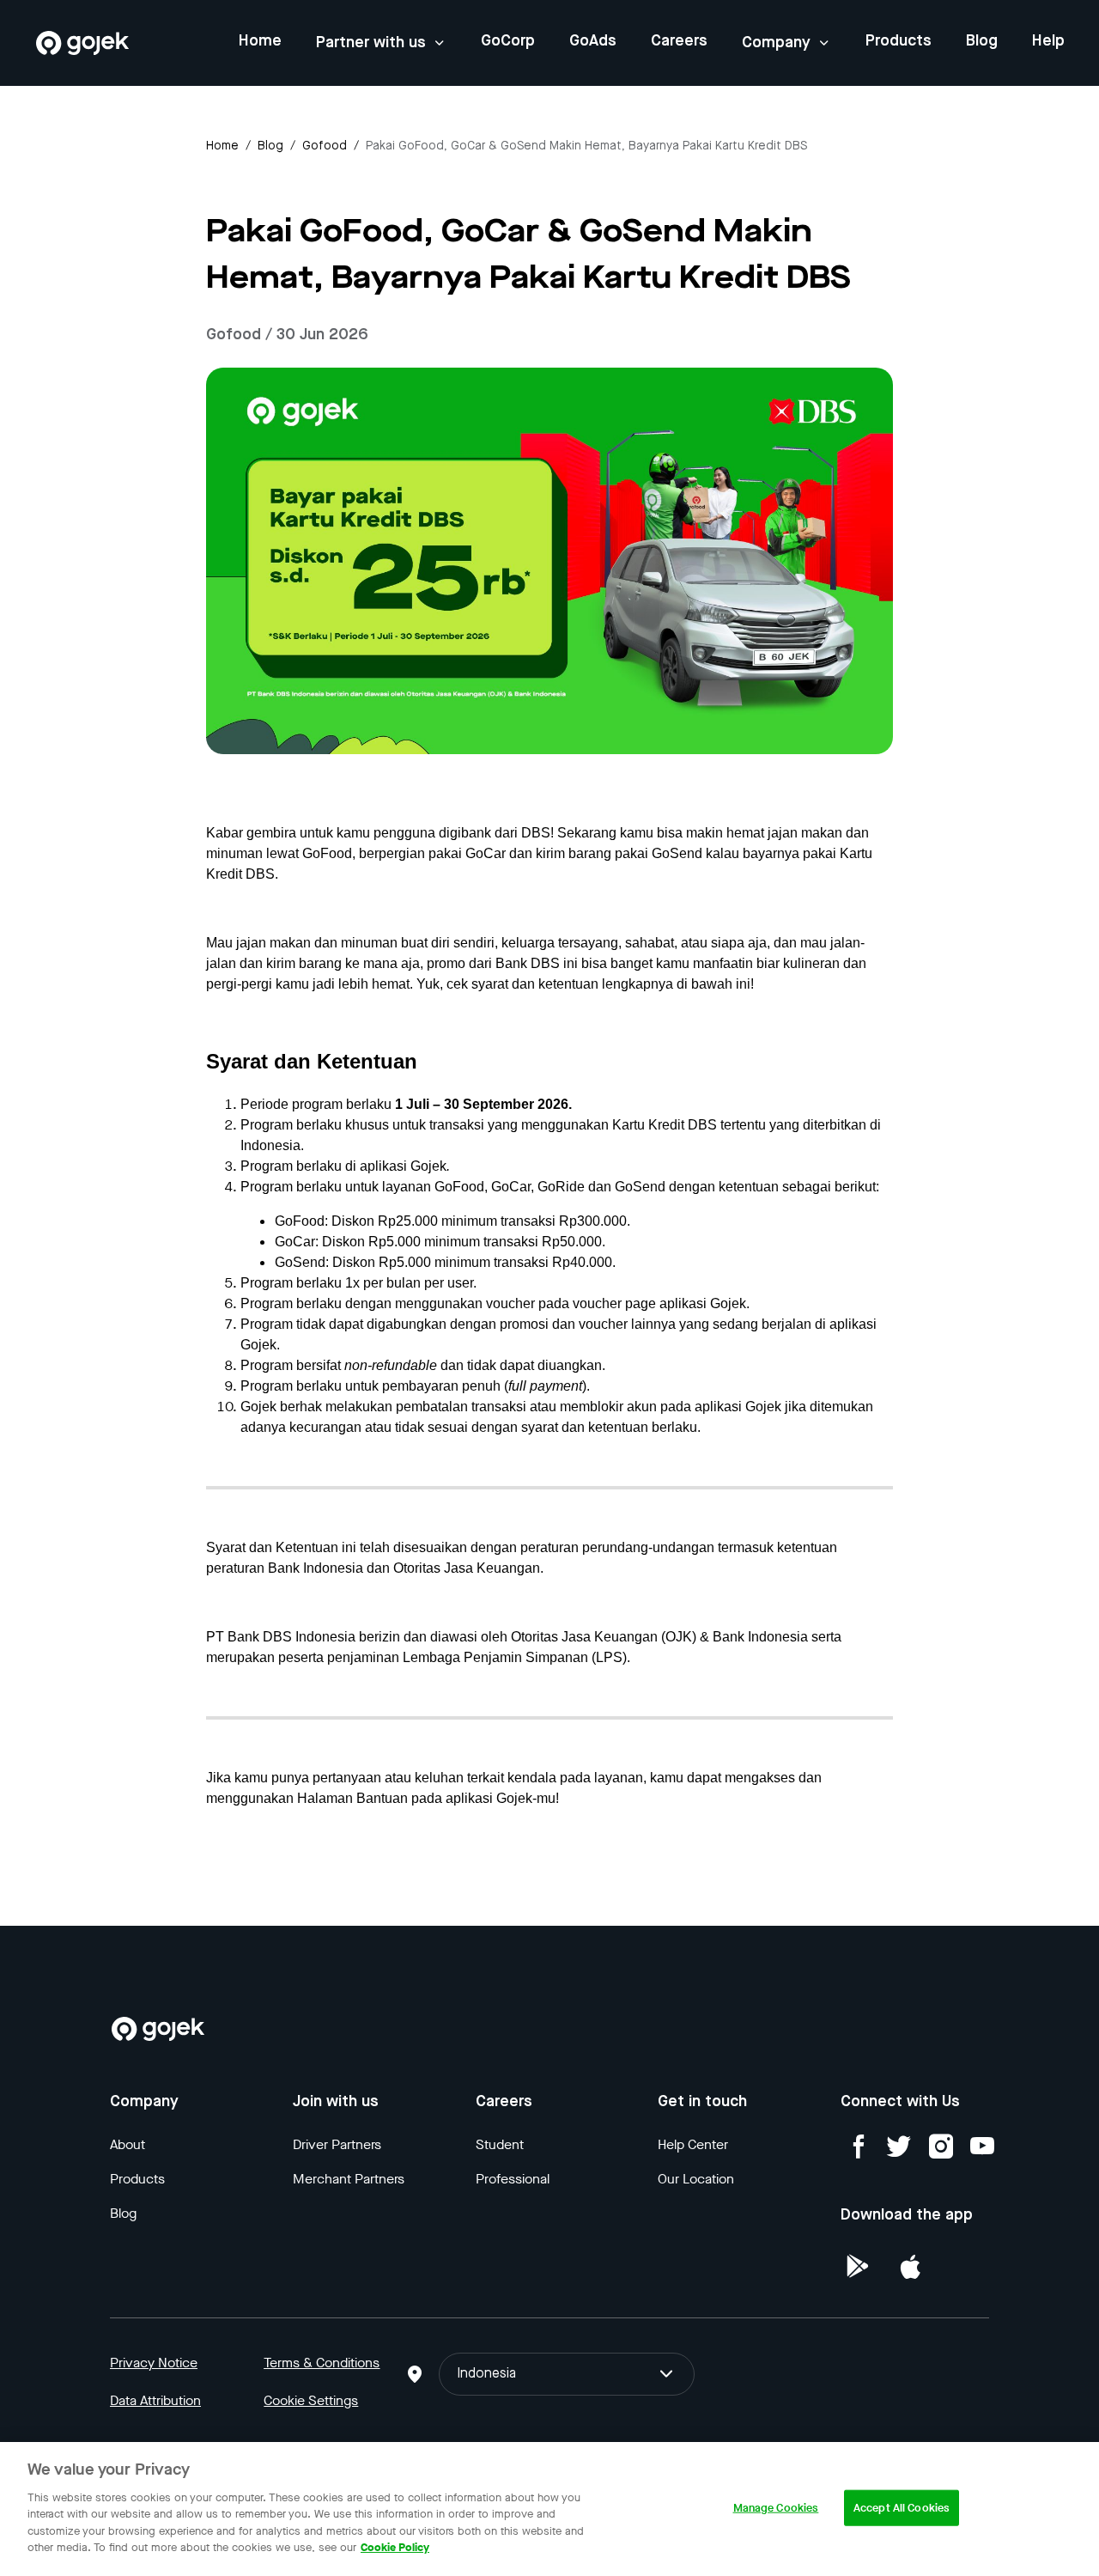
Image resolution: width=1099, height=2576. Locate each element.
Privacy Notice (154, 2363)
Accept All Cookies (902, 2508)
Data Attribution (155, 2400)
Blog (982, 41)
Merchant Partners (349, 2179)
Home (260, 41)
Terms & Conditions (322, 2363)
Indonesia (486, 2374)
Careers (679, 41)
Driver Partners (337, 2144)
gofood (325, 146)
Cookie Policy (395, 2547)
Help (1048, 41)
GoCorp (508, 41)
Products (899, 41)
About (128, 2144)
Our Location (696, 2179)
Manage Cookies (776, 2508)
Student (500, 2144)
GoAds (593, 41)
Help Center (693, 2144)
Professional (513, 2179)
